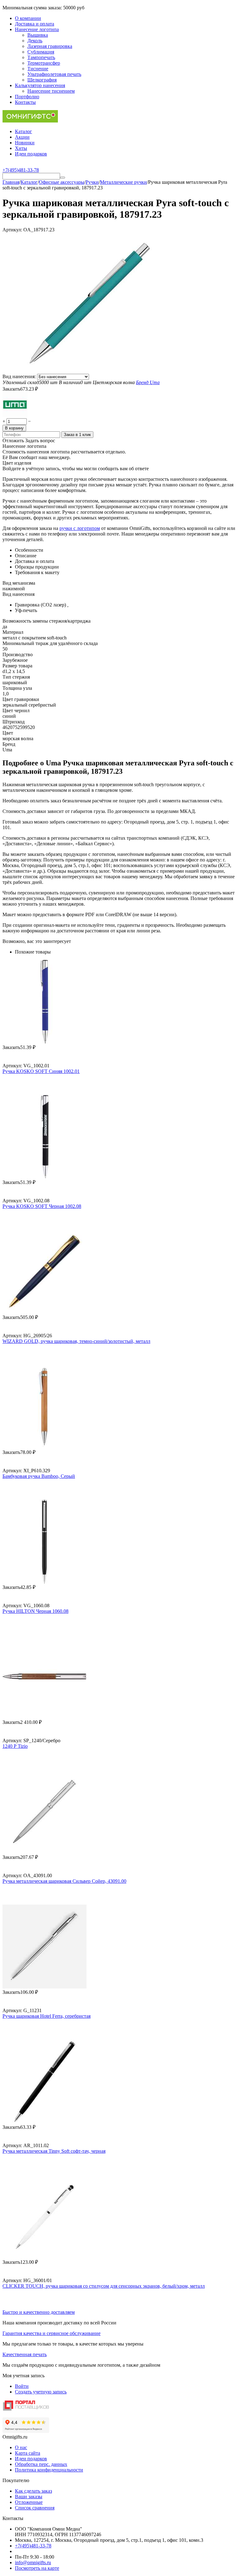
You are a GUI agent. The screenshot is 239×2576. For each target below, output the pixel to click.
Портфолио (27, 97)
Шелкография (42, 80)
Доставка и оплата (35, 24)
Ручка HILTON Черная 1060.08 (35, 1611)
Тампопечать (41, 57)
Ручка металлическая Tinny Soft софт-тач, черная (54, 2151)
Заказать (11, 389)
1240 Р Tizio (15, 1746)
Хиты (21, 148)
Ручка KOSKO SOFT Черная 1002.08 (42, 1206)
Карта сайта (28, 2453)
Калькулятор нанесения (40, 85)
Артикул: (12, 230)
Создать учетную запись (41, 2392)
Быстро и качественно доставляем (39, 2312)
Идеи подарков (31, 154)
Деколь (35, 41)
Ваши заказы (29, 2497)
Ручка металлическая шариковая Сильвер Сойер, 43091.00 (64, 1881)
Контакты (25, 102)
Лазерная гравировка (50, 46)
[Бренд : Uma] (15, 415)
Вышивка (38, 35)
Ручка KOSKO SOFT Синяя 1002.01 (41, 1071)
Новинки (25, 143)
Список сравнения (35, 2508)
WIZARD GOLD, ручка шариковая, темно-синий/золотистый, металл (76, 1341)
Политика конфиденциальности (49, 2470)
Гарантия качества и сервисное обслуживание (52, 2333)
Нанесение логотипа (37, 29)
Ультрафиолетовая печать (54, 74)
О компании (28, 18)
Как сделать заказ (33, 2491)
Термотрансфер (44, 63)
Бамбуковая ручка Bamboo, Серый (39, 1476)
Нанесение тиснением (51, 91)
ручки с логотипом (80, 528)
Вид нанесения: (20, 376)
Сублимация (41, 52)
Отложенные (29, 2502)
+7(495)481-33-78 (33, 2546)
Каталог (23, 131)
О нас (21, 2447)
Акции (22, 137)
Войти (22, 2386)
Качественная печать (25, 2354)
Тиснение (38, 69)
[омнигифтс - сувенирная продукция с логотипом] (30, 121)
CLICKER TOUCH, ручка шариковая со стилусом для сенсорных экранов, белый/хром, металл (104, 2286)
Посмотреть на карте (37, 2568)
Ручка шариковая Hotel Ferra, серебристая (47, 2016)
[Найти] (63, 178)
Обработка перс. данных (41, 2464)
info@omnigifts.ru (33, 2562)
